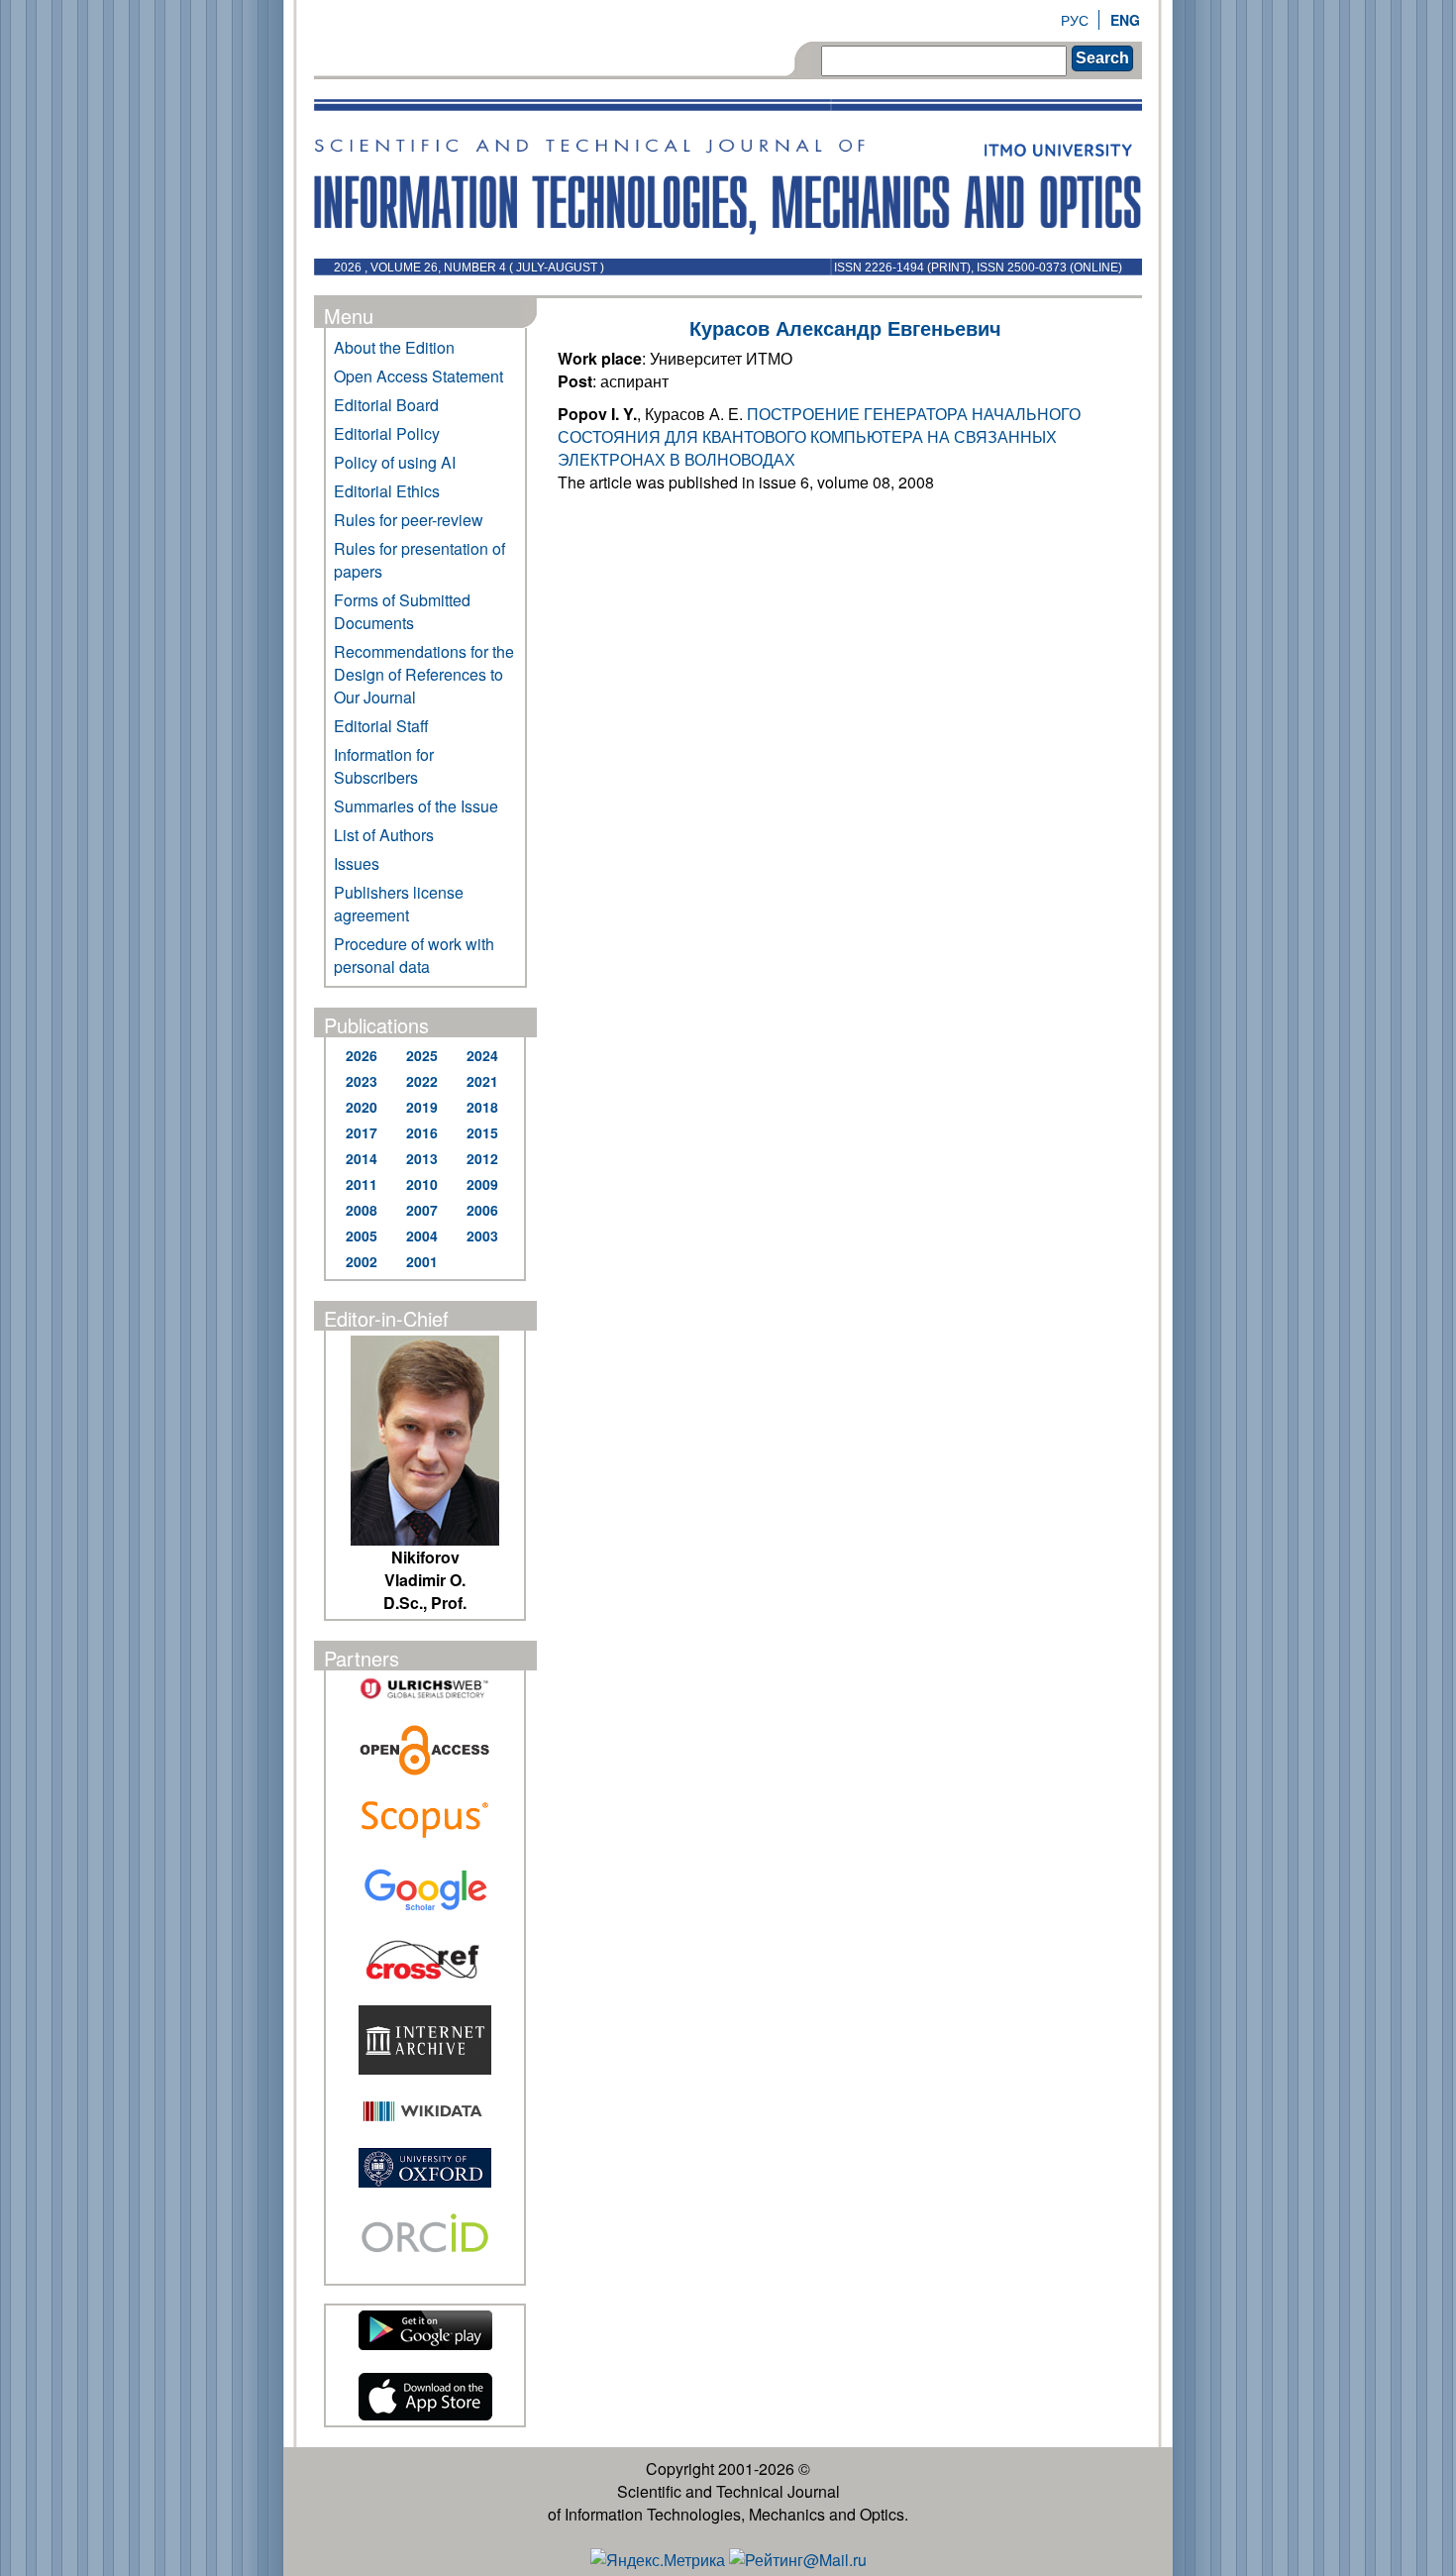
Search (1102, 58)
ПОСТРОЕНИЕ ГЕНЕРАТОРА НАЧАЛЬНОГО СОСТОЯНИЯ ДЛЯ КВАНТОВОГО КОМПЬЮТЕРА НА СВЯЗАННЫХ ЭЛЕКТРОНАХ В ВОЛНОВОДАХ (819, 436)
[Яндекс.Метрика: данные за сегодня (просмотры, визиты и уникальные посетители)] (658, 2560)
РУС (1075, 20)
